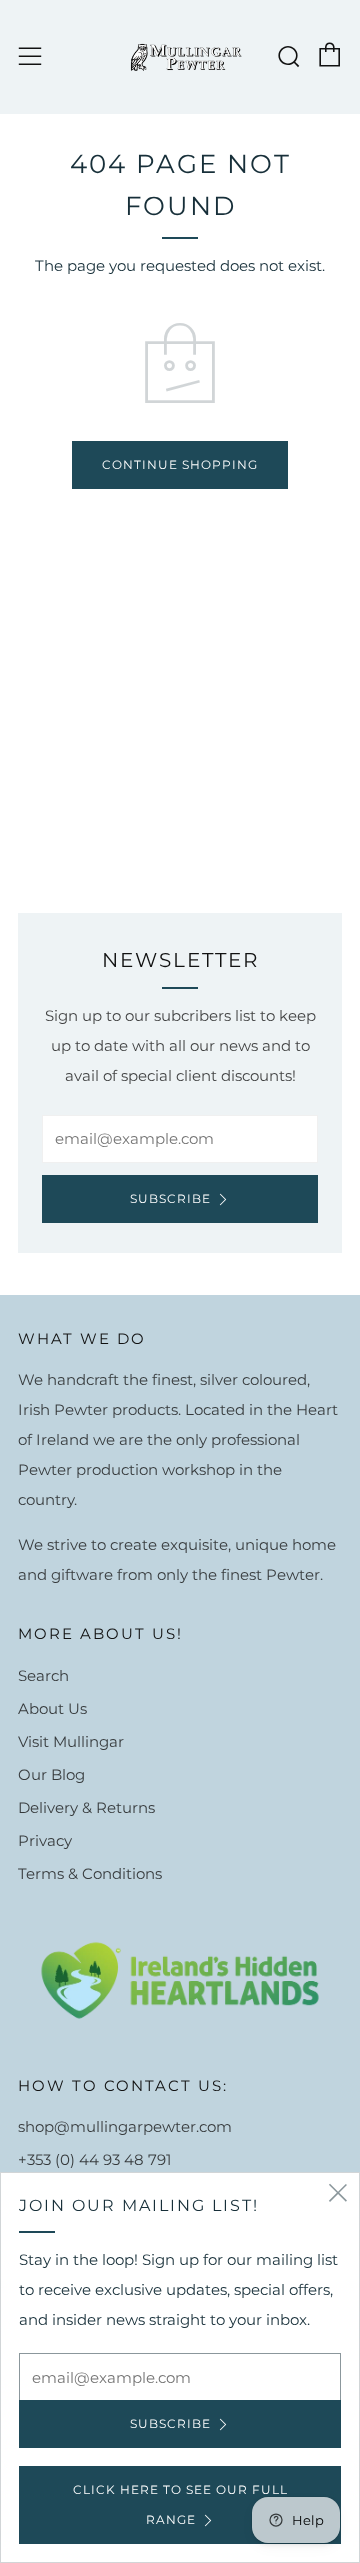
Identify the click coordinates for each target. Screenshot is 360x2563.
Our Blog (51, 1774)
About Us (52, 1708)
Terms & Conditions (90, 1873)
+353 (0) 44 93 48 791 (94, 2159)
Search (43, 1675)
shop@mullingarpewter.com (125, 2126)
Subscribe (170, 1198)
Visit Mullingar (71, 1741)
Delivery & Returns (86, 1807)
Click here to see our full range (180, 2504)
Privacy (45, 1840)
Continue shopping (180, 464)
